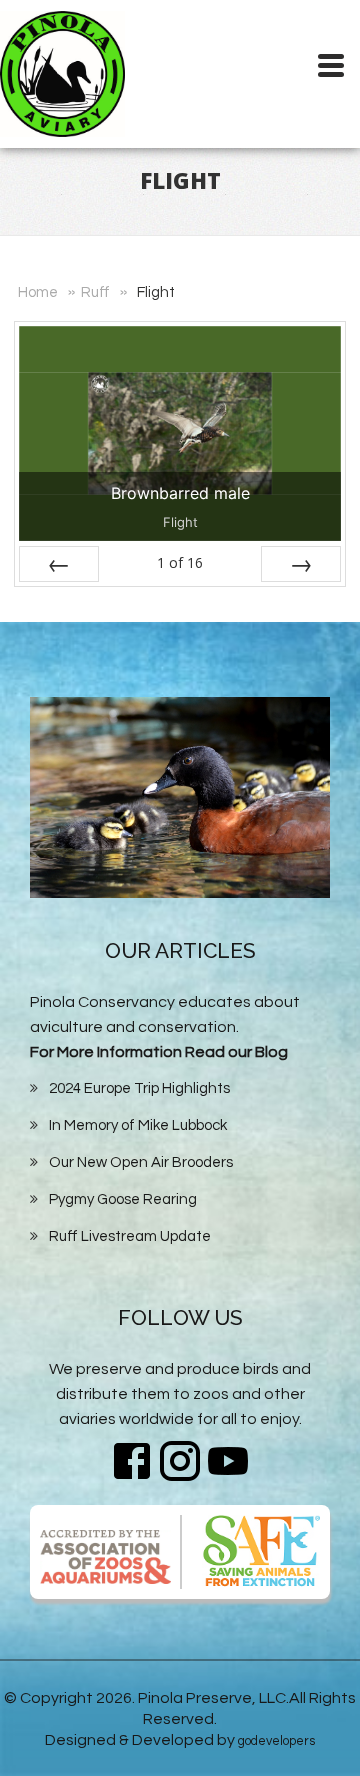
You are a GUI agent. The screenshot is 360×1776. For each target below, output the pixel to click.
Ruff (95, 292)
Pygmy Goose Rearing (123, 1199)
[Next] (301, 564)
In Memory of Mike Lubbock (138, 1125)
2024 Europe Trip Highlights (139, 1088)
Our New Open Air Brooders (141, 1162)
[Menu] (330, 49)
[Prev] (59, 564)
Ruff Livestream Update (130, 1236)
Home (38, 292)
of (180, 562)
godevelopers (276, 1741)
